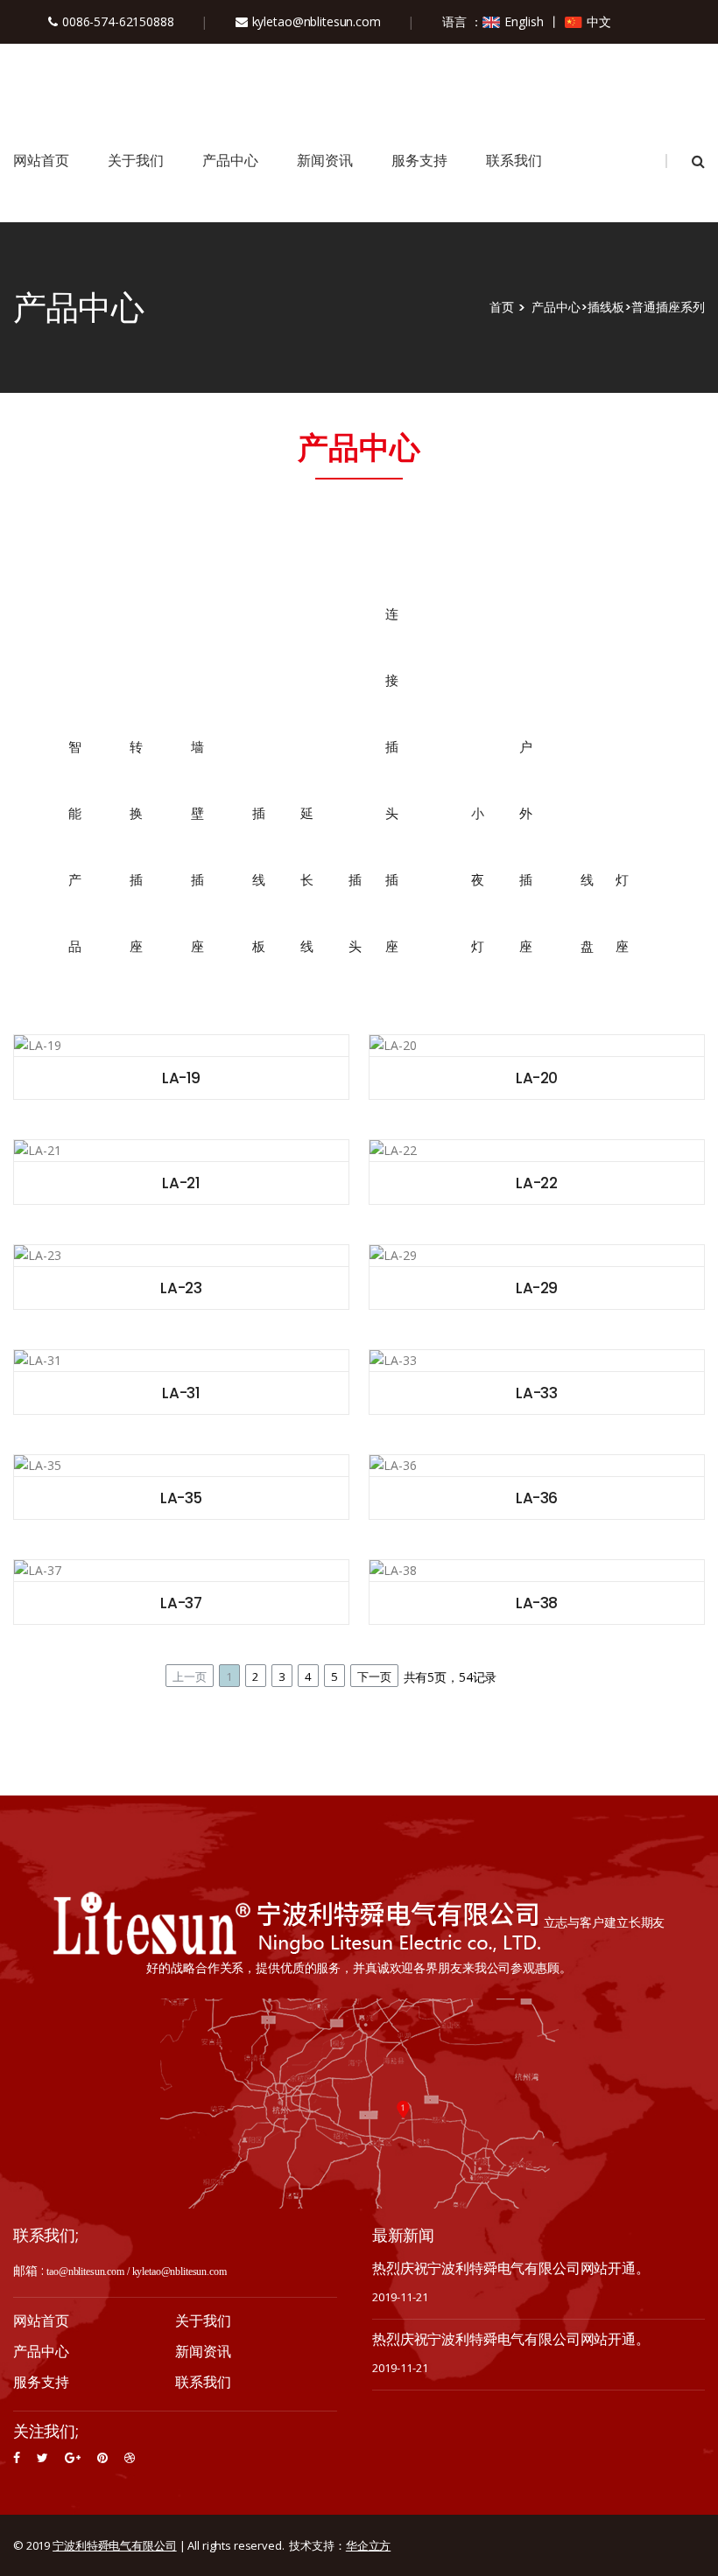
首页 (502, 307)
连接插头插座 (392, 780)
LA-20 (537, 1078)
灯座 (619, 913)
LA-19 (181, 1078)
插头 (352, 913)
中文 (599, 21)
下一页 (374, 1676)
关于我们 (136, 161)
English (524, 21)
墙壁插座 (197, 847)
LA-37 (181, 1603)
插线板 (606, 307)
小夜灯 (476, 880)
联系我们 (514, 161)
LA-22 (536, 1183)
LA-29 (537, 1288)
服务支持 (419, 161)
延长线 (305, 880)
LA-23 (181, 1288)
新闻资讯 (325, 161)
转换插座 (136, 847)
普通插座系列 (668, 307)
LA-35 (181, 1498)
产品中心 (230, 161)
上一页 (190, 1676)
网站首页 (41, 161)
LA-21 (181, 1183)
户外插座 (525, 847)
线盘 (584, 913)
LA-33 (536, 1393)
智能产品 (74, 847)
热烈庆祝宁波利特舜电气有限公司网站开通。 (511, 2268)
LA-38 (537, 1603)
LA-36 (537, 1498)
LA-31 (181, 1393)
